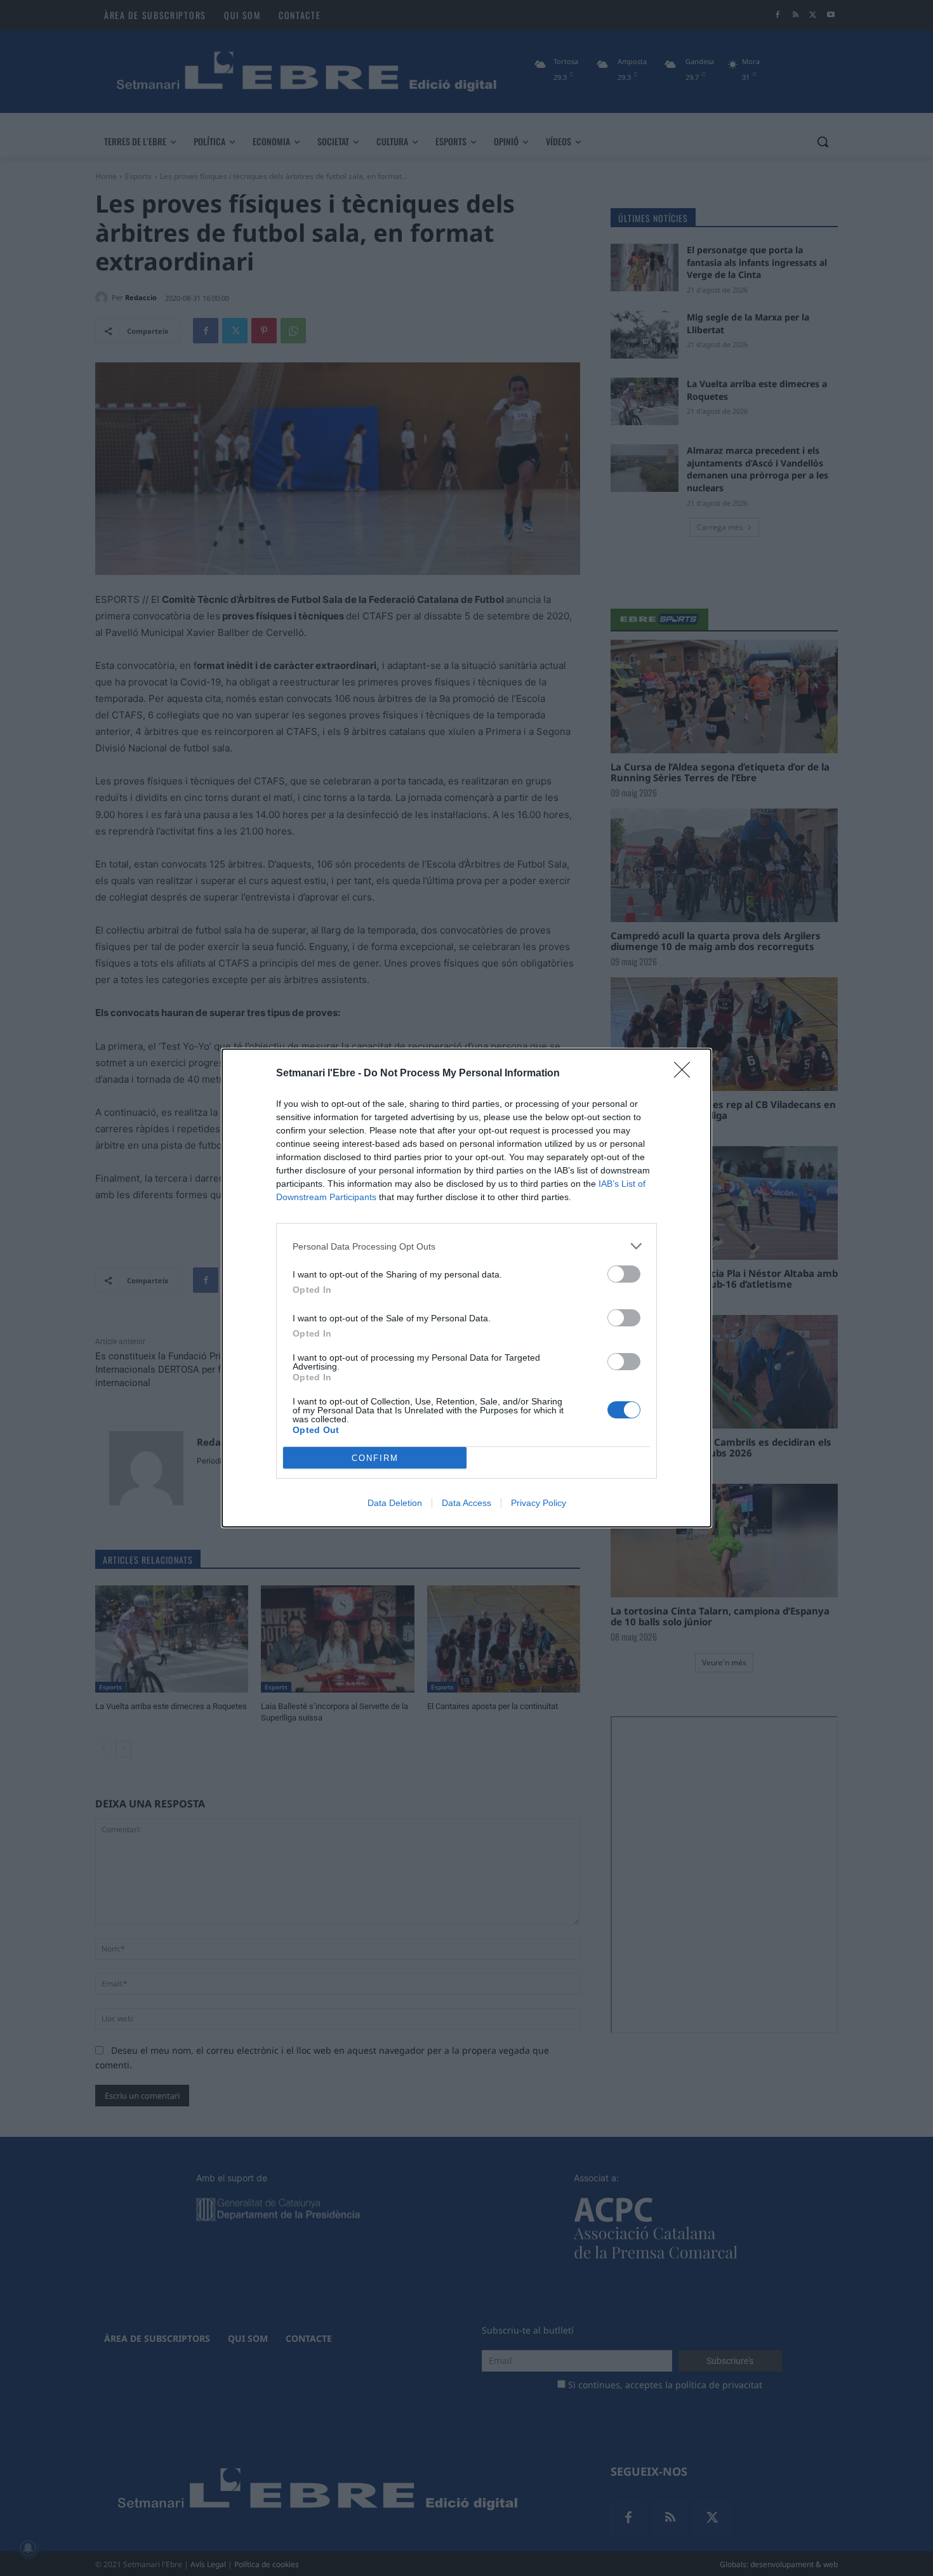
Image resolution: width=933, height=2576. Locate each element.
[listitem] (466, 1246)
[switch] (624, 1274)
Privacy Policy (539, 1503)
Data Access (466, 1503)
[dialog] (466, 1288)
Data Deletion (395, 1503)
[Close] (686, 1074)
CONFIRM (375, 1458)
